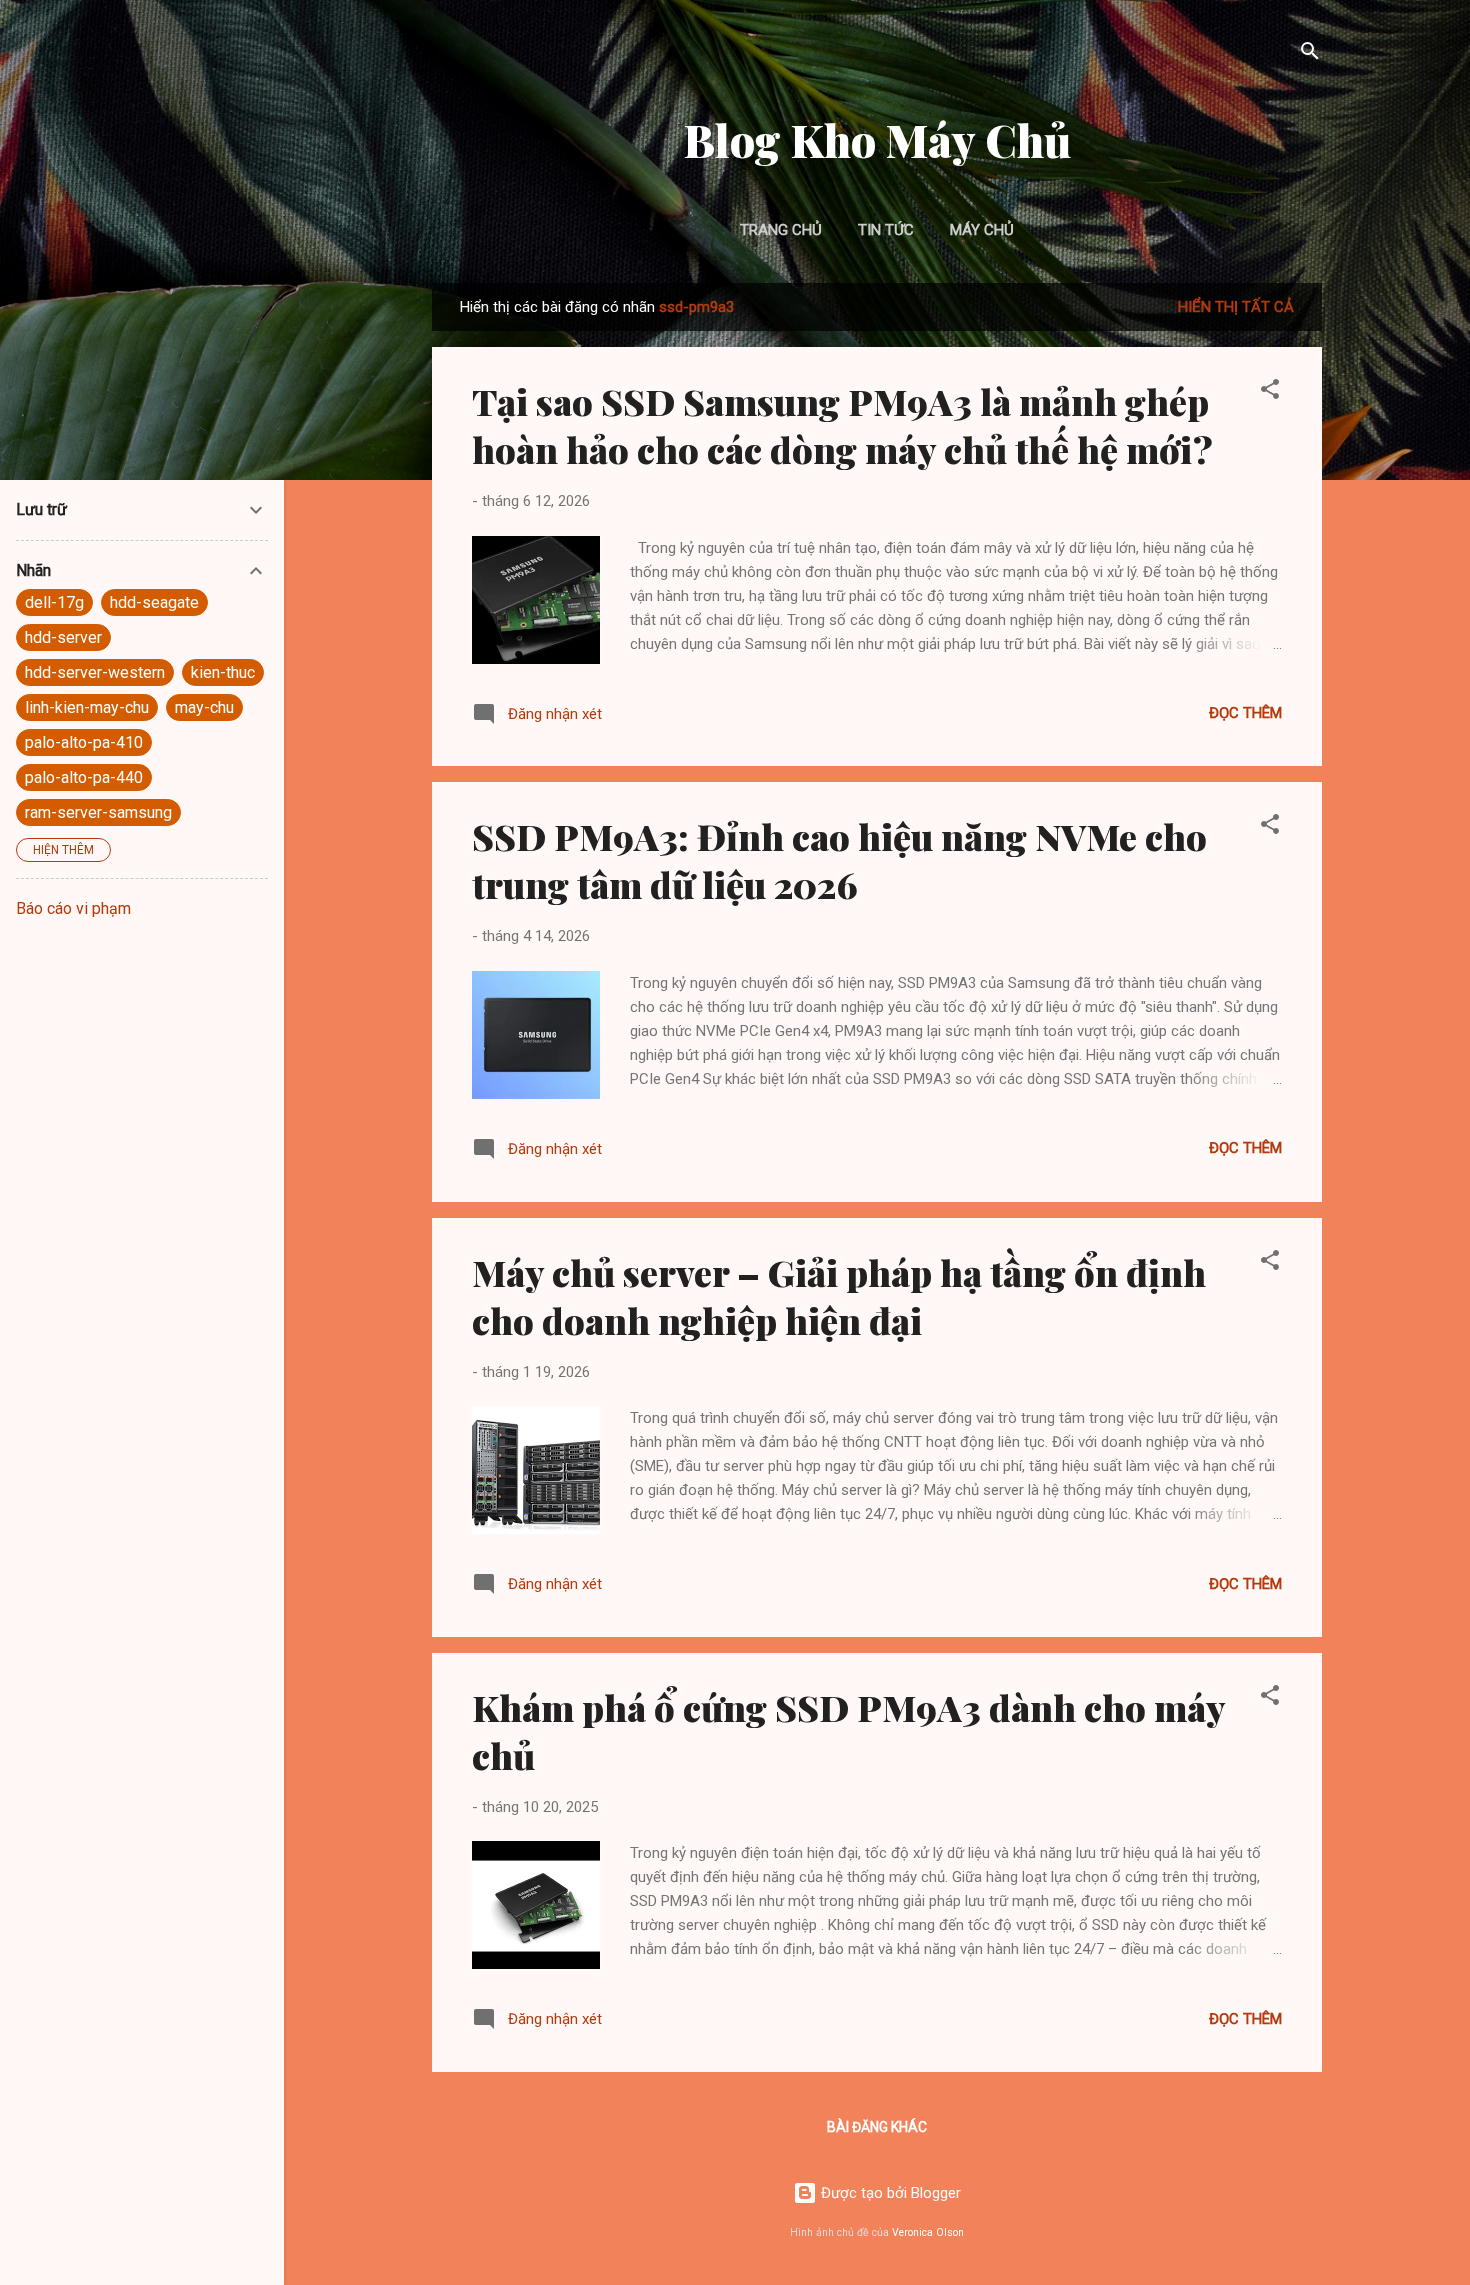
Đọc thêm (1245, 713)
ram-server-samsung (98, 812)
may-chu (204, 707)
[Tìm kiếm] (1310, 54)
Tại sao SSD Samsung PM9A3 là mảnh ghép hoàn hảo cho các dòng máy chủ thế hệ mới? (842, 425)
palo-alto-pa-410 (84, 742)
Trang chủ (781, 230)
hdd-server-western (95, 672)
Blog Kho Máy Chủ (877, 139)
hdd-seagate (154, 602)
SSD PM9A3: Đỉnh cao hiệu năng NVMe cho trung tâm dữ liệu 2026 (839, 860)
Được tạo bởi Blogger (889, 2193)
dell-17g (54, 602)
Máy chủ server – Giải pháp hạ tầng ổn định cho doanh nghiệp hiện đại (839, 1296)
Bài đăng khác (877, 2127)
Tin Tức (886, 230)
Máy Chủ (982, 230)
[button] (1270, 392)
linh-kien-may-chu (87, 707)
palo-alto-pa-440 (84, 777)
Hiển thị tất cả (1236, 307)
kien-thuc (223, 672)
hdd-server (63, 637)
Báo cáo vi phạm (73, 908)
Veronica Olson (928, 2232)
